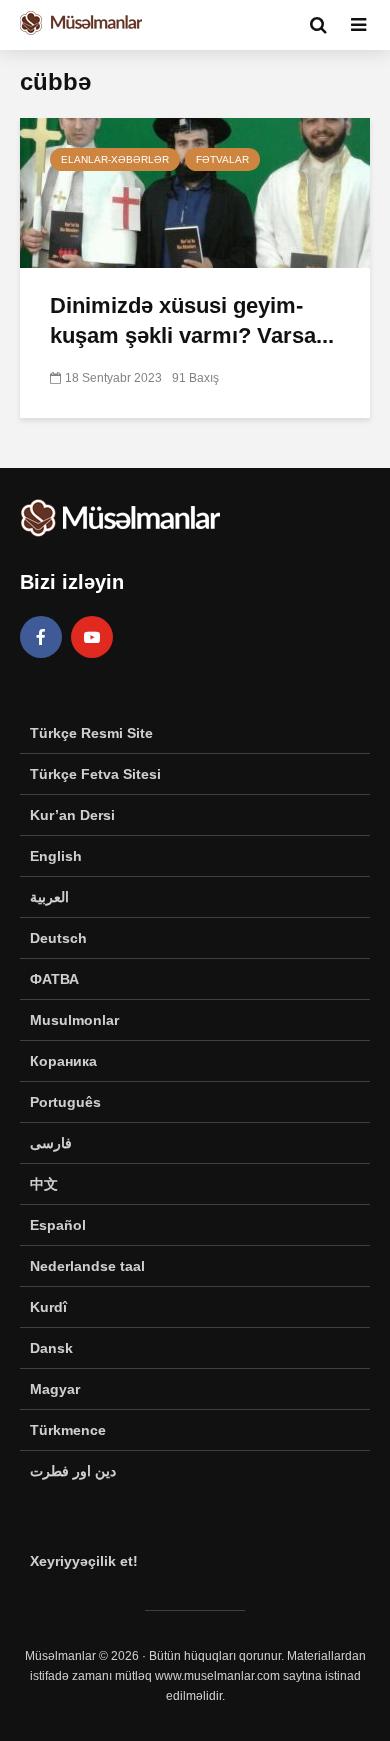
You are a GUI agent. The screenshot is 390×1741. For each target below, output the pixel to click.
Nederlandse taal (87, 1266)
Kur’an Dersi (72, 815)
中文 (44, 1184)
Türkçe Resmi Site (91, 733)
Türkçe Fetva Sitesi (95, 774)
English (56, 856)
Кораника (63, 1061)
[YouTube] (92, 637)
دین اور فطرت (73, 1471)
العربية (49, 897)
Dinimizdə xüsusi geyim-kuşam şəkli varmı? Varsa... (192, 320)
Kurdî (48, 1307)
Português (65, 1102)
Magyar (55, 1389)
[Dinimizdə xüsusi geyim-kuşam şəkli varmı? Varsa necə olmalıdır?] (195, 191)
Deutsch (58, 938)
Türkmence (68, 1430)
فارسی (51, 1143)
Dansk (51, 1348)
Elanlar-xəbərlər (115, 159)
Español (58, 1225)
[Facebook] (41, 637)
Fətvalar (222, 159)
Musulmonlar (74, 1020)
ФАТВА (54, 979)
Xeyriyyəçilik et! (84, 1561)
